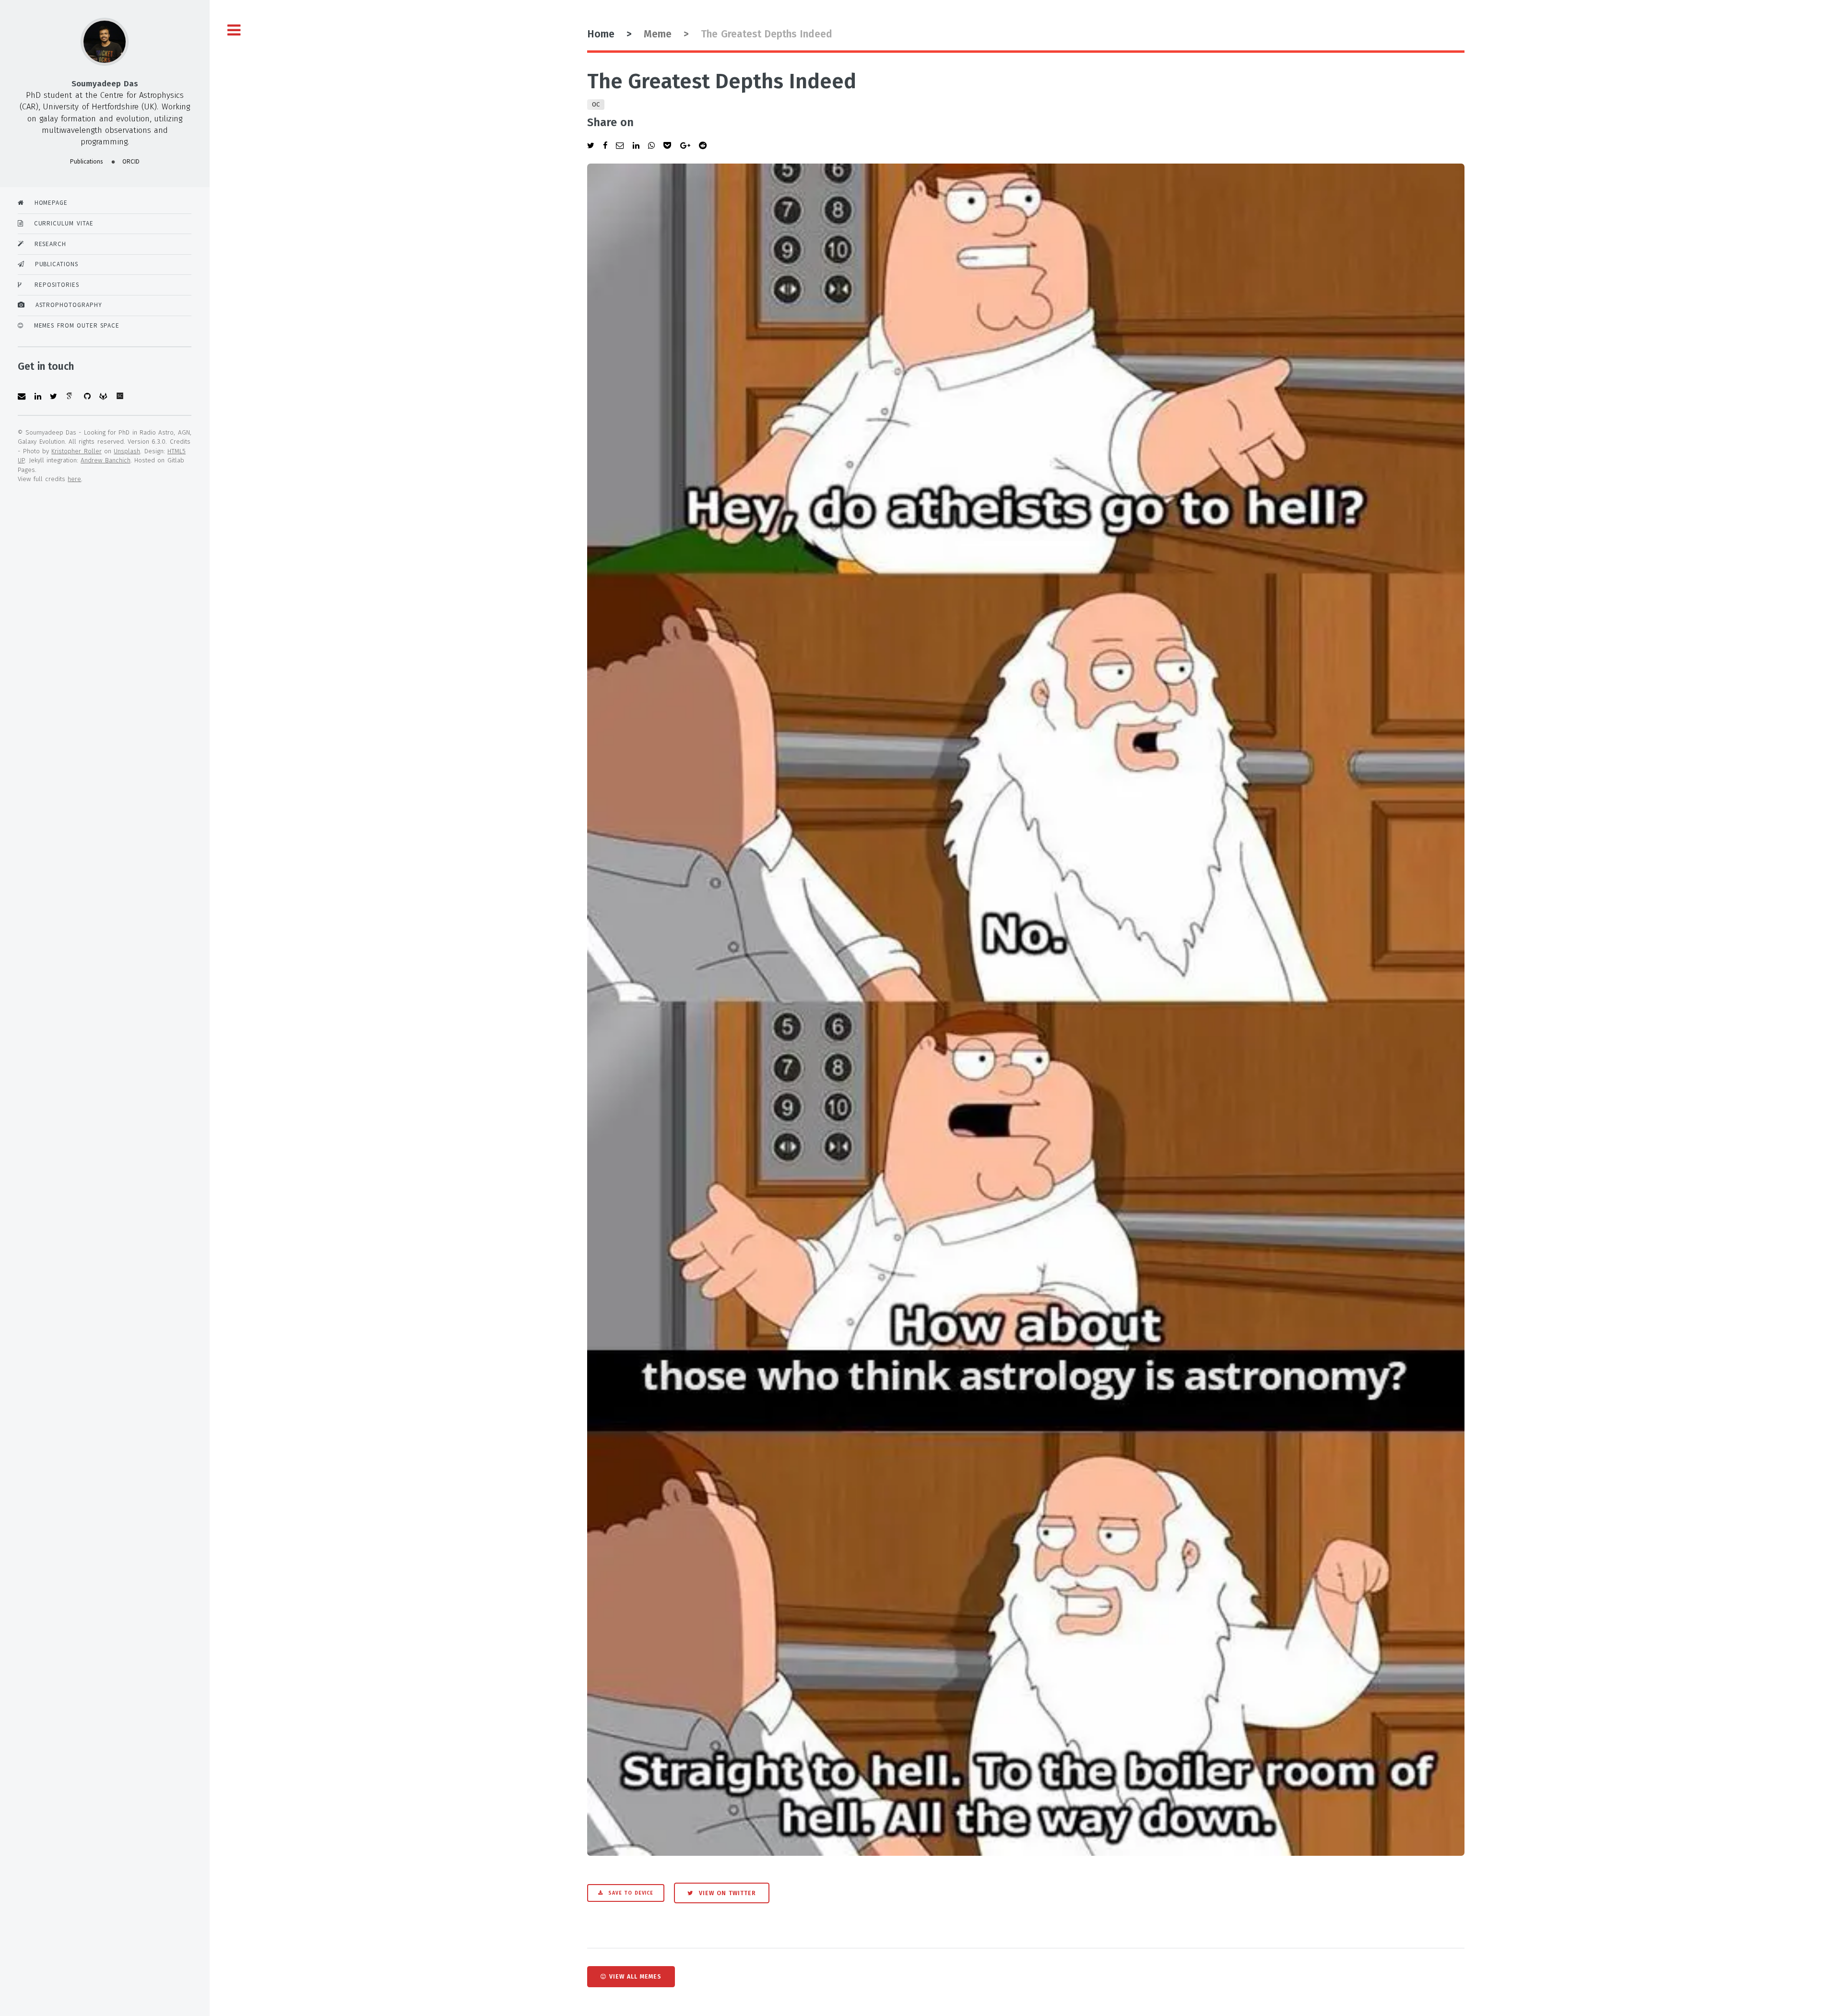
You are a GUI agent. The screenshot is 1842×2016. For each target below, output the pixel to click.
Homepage (46, 203)
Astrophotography (64, 305)
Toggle (234, 30)
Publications (51, 264)
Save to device (630, 1893)
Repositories (50, 285)
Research (45, 244)
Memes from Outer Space (71, 325)
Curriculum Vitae (58, 223)
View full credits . (50, 479)
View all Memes (635, 1976)
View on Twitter (726, 1893)
